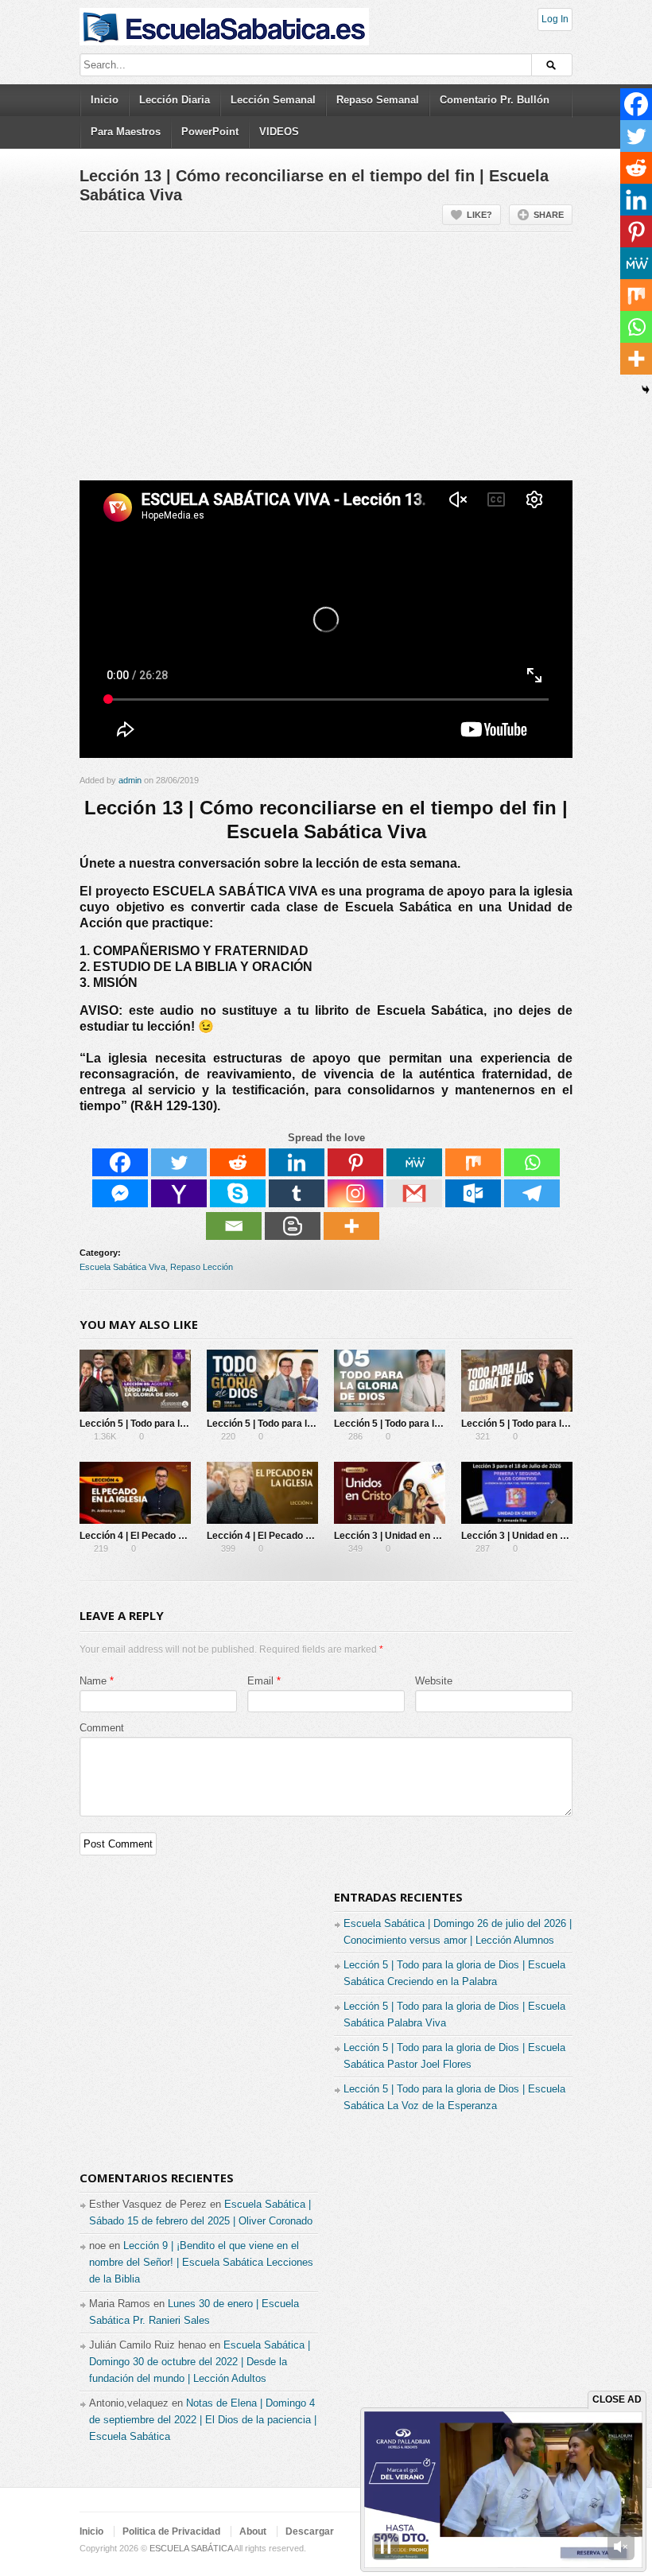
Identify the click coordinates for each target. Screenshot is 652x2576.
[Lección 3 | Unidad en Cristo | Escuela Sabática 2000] (517, 1493)
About (253, 2531)
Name (93, 1681)
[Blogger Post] (293, 1226)
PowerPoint (210, 132)
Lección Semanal (273, 100)
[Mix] (473, 1162)
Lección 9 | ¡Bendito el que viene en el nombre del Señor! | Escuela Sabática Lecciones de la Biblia (201, 2262)
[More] (351, 1226)
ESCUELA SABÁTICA (191, 2548)
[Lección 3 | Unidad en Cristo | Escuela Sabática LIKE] (390, 1493)
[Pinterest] (355, 1162)
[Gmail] (414, 1193)
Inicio (105, 100)
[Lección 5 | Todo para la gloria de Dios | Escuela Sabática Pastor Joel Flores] (390, 1381)
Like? (479, 215)
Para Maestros (126, 132)
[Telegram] (532, 1193)
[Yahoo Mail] (179, 1193)
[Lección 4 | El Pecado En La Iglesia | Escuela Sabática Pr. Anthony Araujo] (135, 1493)
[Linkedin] (297, 1162)
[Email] (234, 1226)
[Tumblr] (297, 1193)
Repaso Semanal (378, 100)
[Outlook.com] (473, 1193)
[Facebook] (120, 1162)
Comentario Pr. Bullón (495, 100)
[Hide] (646, 390)
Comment (102, 1728)
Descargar (310, 2531)
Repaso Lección (202, 1267)
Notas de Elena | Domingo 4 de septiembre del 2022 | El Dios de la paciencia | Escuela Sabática (203, 2420)
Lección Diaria (175, 100)
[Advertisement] (326, 363)
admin (130, 780)
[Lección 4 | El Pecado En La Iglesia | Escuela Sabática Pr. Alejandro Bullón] (262, 1493)
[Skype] (238, 1193)
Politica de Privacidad (171, 2531)
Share (549, 215)
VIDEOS (279, 132)
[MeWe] (414, 1162)
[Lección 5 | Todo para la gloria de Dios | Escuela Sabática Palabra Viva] (262, 1381)
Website (434, 1681)
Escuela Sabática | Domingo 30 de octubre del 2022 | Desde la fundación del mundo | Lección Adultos (200, 2362)
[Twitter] (179, 1162)
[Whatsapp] (532, 1162)
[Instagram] (355, 1193)
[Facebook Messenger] (120, 1193)
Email (260, 1681)
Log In (555, 19)
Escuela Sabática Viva (122, 1267)
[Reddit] (238, 1162)
